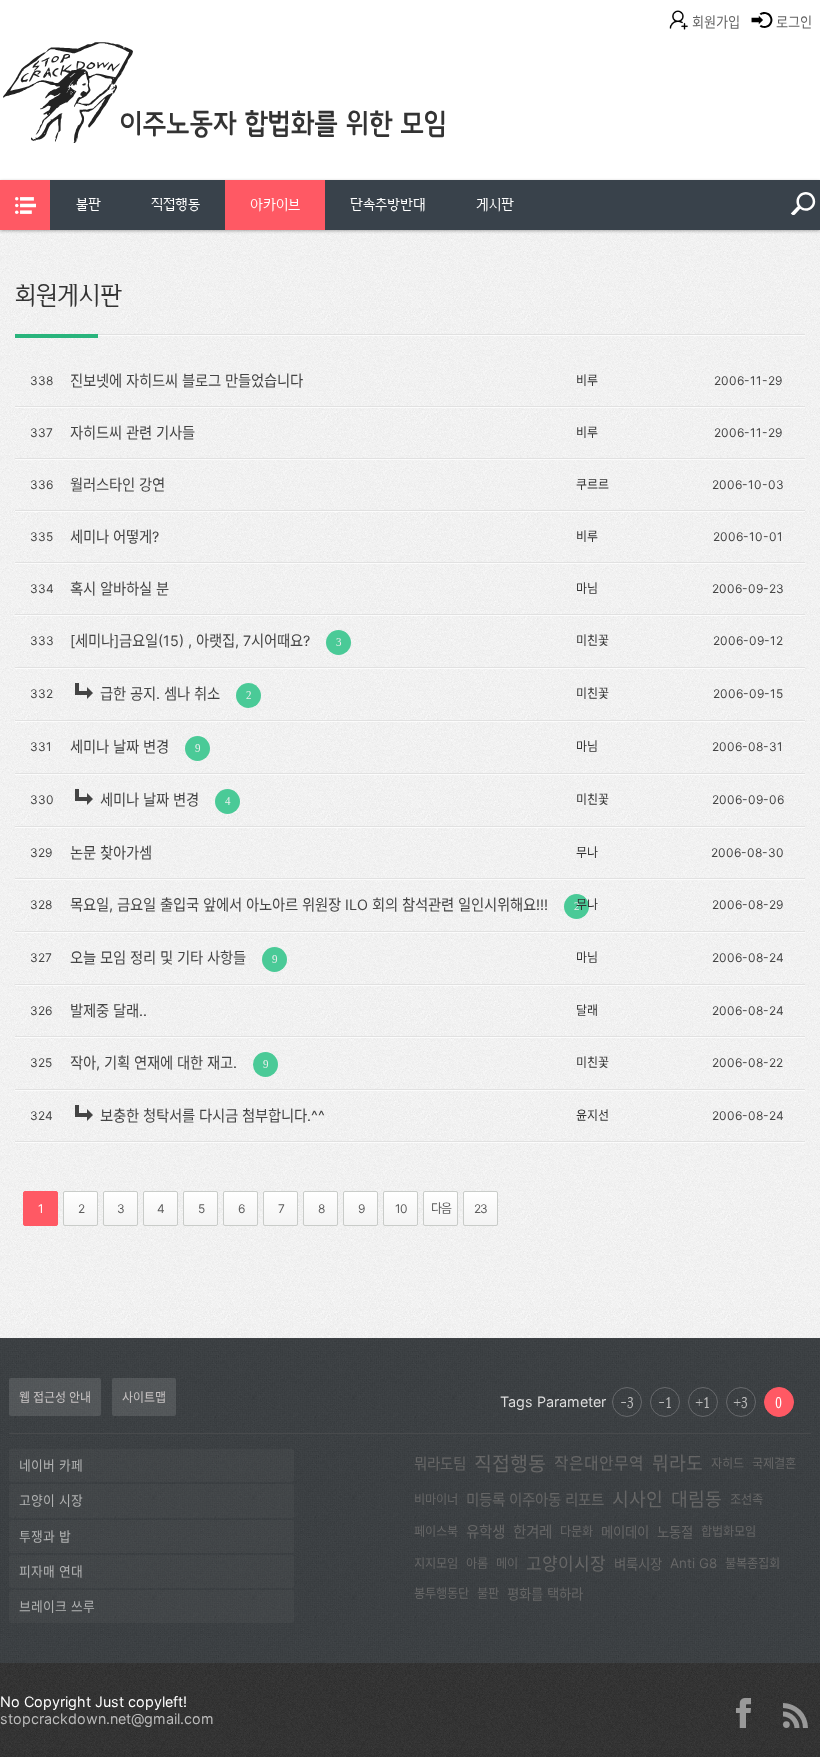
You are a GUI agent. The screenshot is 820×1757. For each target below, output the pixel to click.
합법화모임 (728, 1531)
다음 (441, 1208)
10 (401, 1208)
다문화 (576, 1531)
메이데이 (625, 1532)
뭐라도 (677, 1463)
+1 (702, 1402)
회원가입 (716, 22)
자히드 (727, 1463)
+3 (740, 1402)
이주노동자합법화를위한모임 (265, 125)
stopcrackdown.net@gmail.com (107, 1718)
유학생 (485, 1532)
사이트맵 (144, 1397)
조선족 (746, 1499)
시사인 (637, 1499)
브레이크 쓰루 (57, 1606)
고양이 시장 (51, 1500)
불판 (88, 204)
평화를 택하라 (545, 1594)
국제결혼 (774, 1463)
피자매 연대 (51, 1571)
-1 (665, 1402)
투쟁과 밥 (45, 1536)
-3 (627, 1402)
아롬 (477, 1563)
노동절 (675, 1532)
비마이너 (436, 1499)
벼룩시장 (638, 1564)
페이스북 (436, 1531)
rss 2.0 (795, 1713)
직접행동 (175, 204)
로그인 (794, 22)
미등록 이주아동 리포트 (535, 1500)
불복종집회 (752, 1563)
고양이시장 (566, 1563)
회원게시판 (68, 295)
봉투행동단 (441, 1593)
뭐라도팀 (440, 1464)
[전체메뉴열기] (25, 205)
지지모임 (436, 1563)
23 (480, 1208)
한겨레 (532, 1532)
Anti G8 (693, 1563)
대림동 (696, 1499)
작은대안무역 (599, 1463)
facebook (751, 1713)
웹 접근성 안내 (55, 1397)
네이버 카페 (51, 1465)
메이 (507, 1563)
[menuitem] (88, 205)
